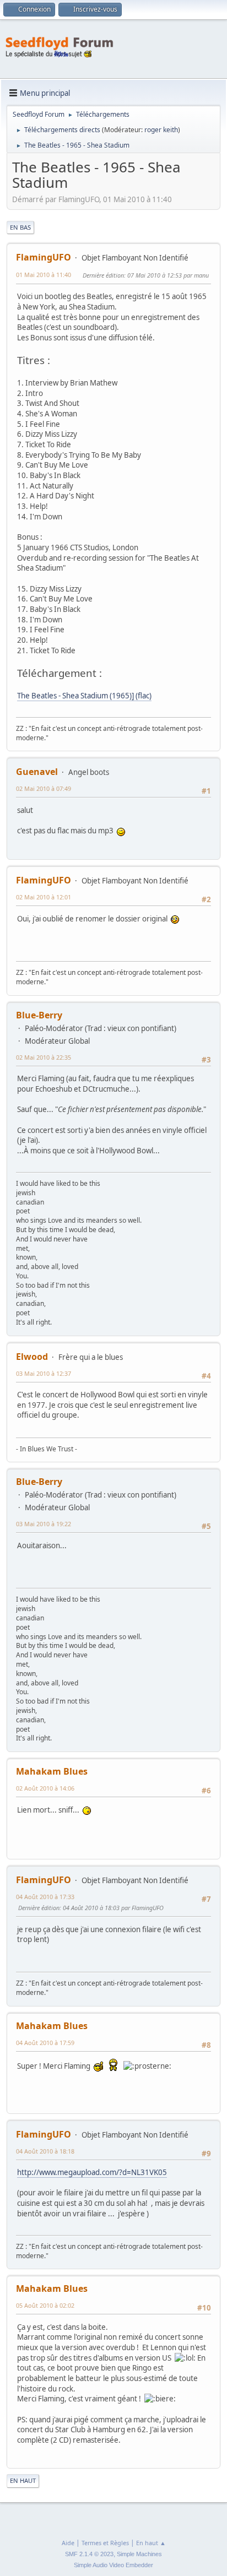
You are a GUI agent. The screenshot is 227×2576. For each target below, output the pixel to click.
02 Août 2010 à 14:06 (45, 1788)
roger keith (161, 130)
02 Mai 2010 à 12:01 (44, 897)
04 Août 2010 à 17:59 (45, 2043)
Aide (68, 2543)
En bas (20, 227)
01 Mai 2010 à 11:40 (44, 275)
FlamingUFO (44, 257)
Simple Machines (139, 2554)
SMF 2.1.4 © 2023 (89, 2554)
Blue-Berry (39, 1015)
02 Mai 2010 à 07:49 (44, 788)
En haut (23, 2480)
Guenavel (37, 772)
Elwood (32, 1357)
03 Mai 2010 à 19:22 (44, 1524)
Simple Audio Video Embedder (113, 2565)
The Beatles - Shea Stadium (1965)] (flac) (84, 696)
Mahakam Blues (52, 1771)
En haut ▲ (151, 2543)
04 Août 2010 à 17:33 (45, 1897)
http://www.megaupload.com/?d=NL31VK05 (92, 2172)
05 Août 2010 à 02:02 (45, 2305)
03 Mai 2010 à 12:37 (44, 1373)
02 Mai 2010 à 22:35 (44, 1057)
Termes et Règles (105, 2543)
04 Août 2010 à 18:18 (45, 2151)
